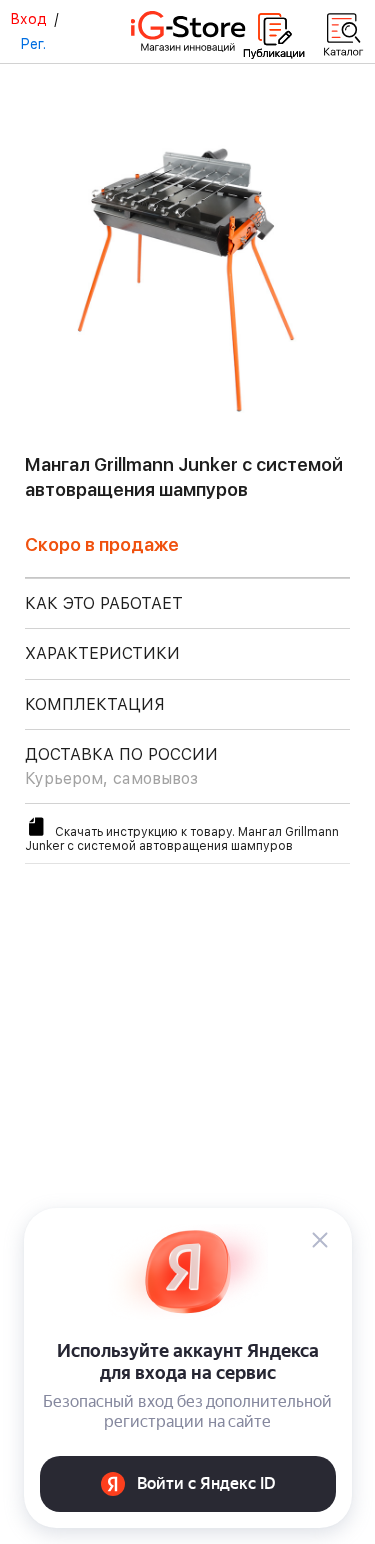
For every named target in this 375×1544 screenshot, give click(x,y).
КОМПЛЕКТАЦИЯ (95, 704)
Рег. (33, 44)
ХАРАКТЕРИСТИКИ (102, 653)
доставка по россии (121, 766)
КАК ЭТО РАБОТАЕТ (104, 603)
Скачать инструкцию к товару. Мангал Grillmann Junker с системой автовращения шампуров (182, 839)
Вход (28, 19)
